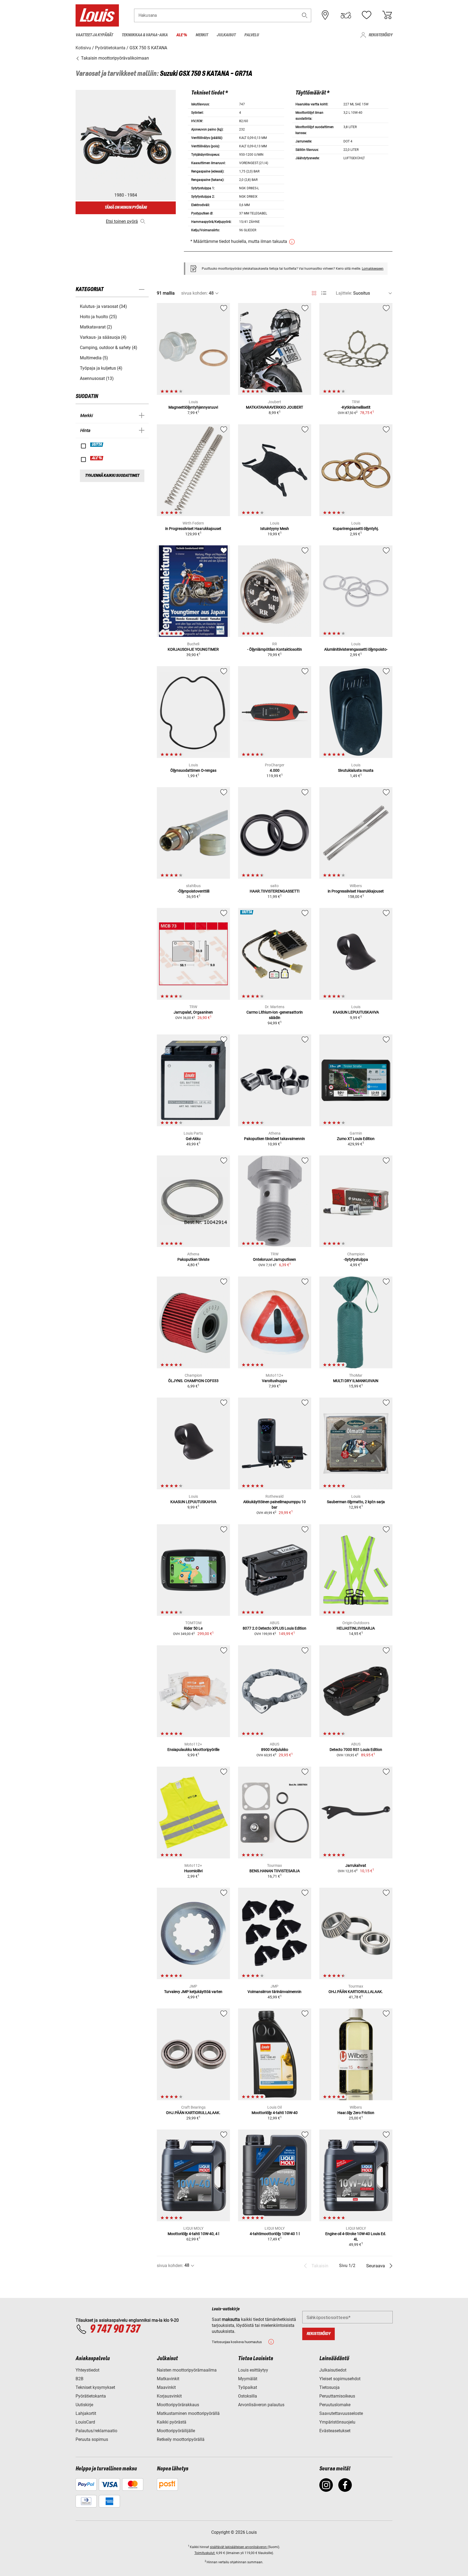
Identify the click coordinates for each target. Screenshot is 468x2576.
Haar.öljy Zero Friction (356, 2113)
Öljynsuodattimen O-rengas (193, 770)
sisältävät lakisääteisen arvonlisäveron (239, 2547)
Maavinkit (166, 2387)
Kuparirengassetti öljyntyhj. (356, 529)
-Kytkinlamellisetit (356, 407)
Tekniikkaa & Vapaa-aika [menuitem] (145, 35)
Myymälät (248, 2379)
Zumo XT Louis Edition (356, 1139)
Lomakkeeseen (373, 269)
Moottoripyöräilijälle (176, 2431)
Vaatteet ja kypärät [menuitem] (94, 35)
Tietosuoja (329, 2387)
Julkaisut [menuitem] (226, 35)
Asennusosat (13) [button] (97, 378)
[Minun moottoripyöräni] (346, 15)
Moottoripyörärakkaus (178, 2405)
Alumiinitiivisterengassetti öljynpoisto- (356, 649)
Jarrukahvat (356, 1865)
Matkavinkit (168, 2379)
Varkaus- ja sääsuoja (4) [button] (103, 337)
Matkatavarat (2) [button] (96, 327)
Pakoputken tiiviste (193, 1259)
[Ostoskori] (387, 15)
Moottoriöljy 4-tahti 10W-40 (275, 2113)
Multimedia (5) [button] (94, 358)
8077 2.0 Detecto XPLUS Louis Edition (274, 1628)
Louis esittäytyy (253, 2370)
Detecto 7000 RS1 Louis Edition (356, 1750)
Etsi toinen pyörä (122, 221)
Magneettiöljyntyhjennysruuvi (193, 407)
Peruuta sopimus (92, 2439)
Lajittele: (344, 293)
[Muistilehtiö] (366, 15)
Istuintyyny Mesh (275, 529)
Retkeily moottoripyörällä (181, 2439)
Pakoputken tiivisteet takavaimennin (274, 1139)
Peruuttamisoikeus (337, 2396)
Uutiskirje (84, 2405)
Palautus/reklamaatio (96, 2431)
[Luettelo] (324, 293)
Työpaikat (248, 2387)
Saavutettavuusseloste (341, 2413)
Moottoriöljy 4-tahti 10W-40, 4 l (193, 2234)
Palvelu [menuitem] (252, 35)
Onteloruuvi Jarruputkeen (274, 1259)
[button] (305, 15)
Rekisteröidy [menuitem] (381, 35)
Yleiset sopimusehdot (340, 2379)
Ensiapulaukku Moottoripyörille (193, 1750)
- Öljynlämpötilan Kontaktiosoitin (275, 649)
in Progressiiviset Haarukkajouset (193, 529)
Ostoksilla (248, 2396)
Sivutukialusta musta (356, 770)
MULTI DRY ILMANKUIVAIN (356, 1381)
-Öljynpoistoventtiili (193, 891)
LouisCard (85, 2422)
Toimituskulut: (205, 2553)
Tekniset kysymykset (95, 2387)
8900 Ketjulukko (275, 1750)
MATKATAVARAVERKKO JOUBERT (274, 407)
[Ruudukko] (314, 292)
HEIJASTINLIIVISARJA (356, 1628)
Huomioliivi (193, 1871)
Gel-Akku (193, 1139)
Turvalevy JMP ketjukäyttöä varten (193, 1992)
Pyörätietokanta (91, 2396)
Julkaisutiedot (333, 2370)
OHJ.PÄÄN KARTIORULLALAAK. (356, 1992)
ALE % (97, 458)
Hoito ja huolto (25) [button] (98, 317)
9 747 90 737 (115, 2329)
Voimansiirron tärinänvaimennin (274, 1992)
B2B (79, 2379)
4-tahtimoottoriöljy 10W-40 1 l (275, 2234)
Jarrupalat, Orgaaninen (193, 1012)
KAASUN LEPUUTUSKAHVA (356, 1012)
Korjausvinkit (169, 2396)
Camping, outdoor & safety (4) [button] (109, 348)
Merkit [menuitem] (202, 35)
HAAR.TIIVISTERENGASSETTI (275, 891)
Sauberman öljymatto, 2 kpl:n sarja (356, 1502)
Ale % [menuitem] (182, 35)
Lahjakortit (86, 2413)
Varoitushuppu (274, 1381)
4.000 (275, 770)
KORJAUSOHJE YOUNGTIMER (193, 649)
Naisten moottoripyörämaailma (187, 2370)
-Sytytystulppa (356, 1259)
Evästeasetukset (335, 2431)
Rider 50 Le (193, 1628)
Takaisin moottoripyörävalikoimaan (114, 58)
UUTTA (97, 445)
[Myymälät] (325, 15)
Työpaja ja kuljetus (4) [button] (101, 368)
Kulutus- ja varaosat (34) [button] (103, 306)
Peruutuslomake (335, 2405)
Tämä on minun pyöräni (126, 208)
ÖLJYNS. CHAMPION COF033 (193, 1381)
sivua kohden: (194, 293)
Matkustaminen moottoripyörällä (188, 2413)
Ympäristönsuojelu (337, 2422)
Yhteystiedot (87, 2370)
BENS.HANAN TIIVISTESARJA (275, 1871)
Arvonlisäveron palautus (261, 2405)
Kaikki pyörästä (172, 2422)
